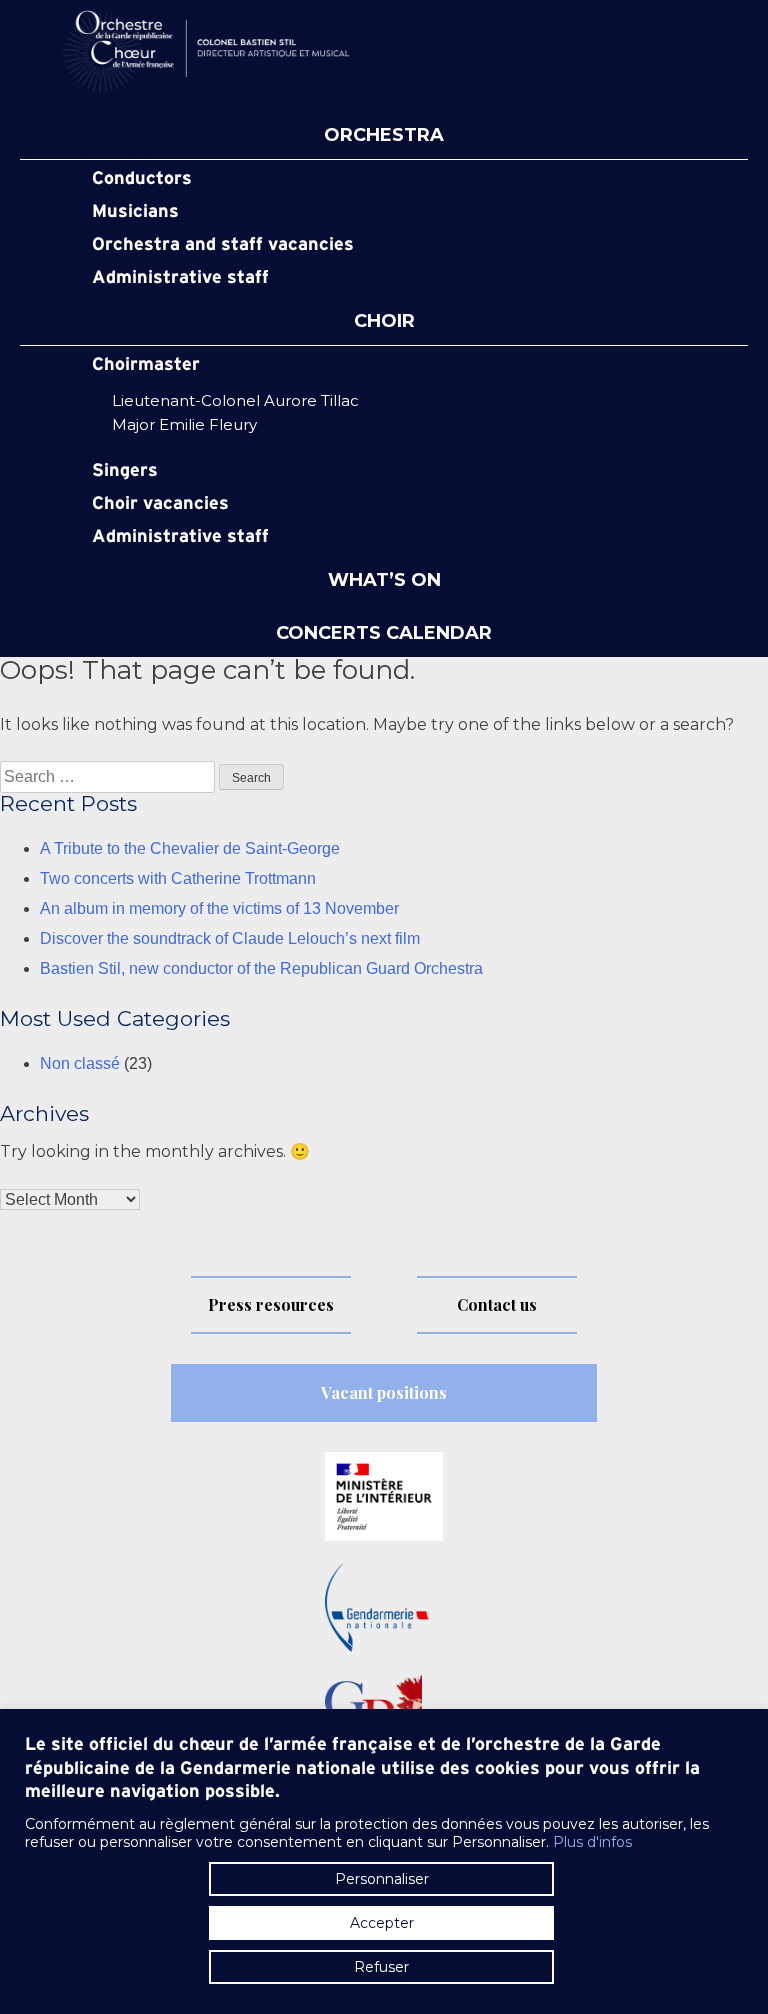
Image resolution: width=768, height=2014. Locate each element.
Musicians (135, 212)
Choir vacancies (160, 504)
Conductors (142, 179)
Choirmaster (146, 365)
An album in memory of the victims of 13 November (219, 908)
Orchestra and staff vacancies (223, 245)
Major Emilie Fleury (184, 425)
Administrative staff (180, 278)
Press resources (271, 1304)
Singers (125, 471)
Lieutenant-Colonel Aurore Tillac (235, 401)
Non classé (80, 1063)
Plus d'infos (592, 1842)
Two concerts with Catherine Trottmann (178, 878)
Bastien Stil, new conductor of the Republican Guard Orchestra (261, 968)
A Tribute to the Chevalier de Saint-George (190, 848)
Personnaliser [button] (382, 1879)
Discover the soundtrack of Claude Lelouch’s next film (230, 938)
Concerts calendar (384, 634)
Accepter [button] (382, 1923)
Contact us (497, 1304)
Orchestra (384, 136)
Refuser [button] (381, 1967)
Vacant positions (384, 1392)
